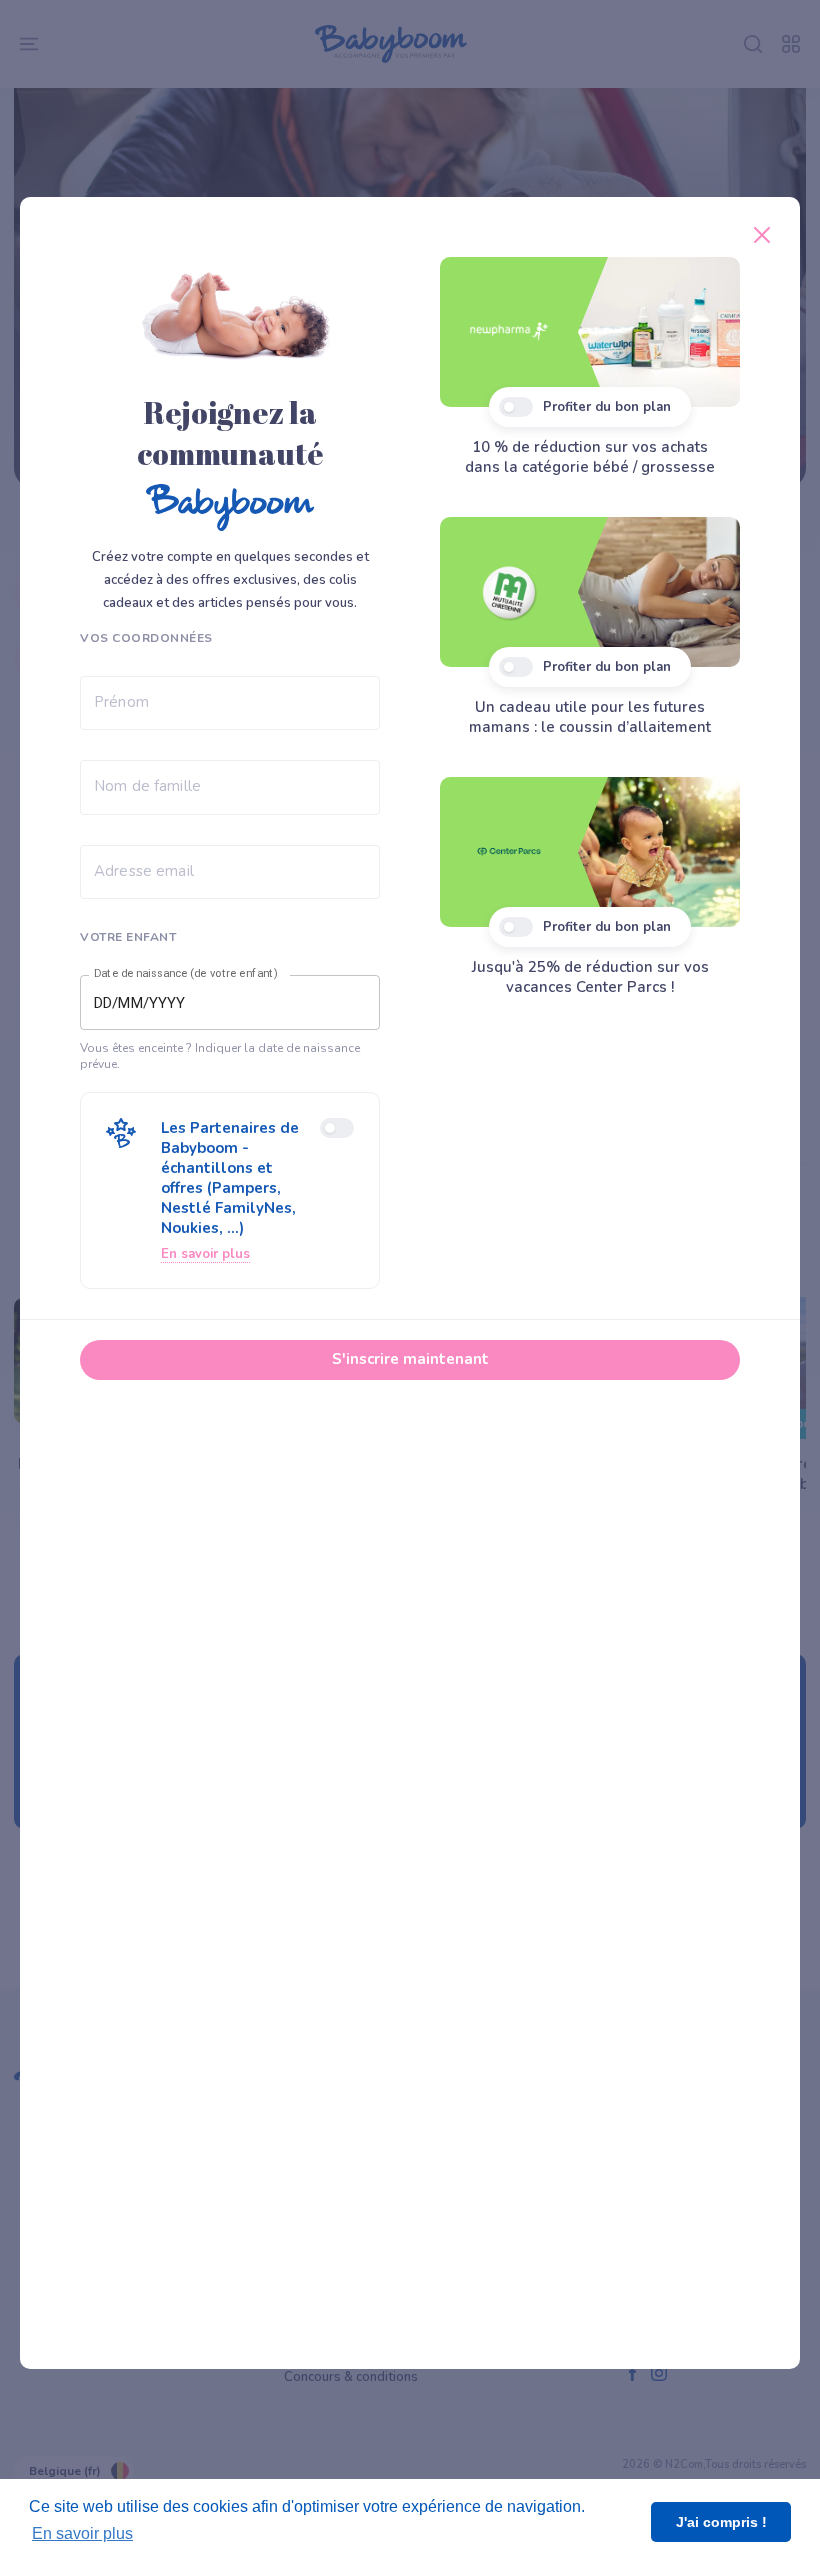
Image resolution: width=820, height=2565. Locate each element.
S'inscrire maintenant (410, 1359)
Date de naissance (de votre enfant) (186, 974)
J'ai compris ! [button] (721, 2522)
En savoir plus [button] (82, 2533)
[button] (230, 1190)
